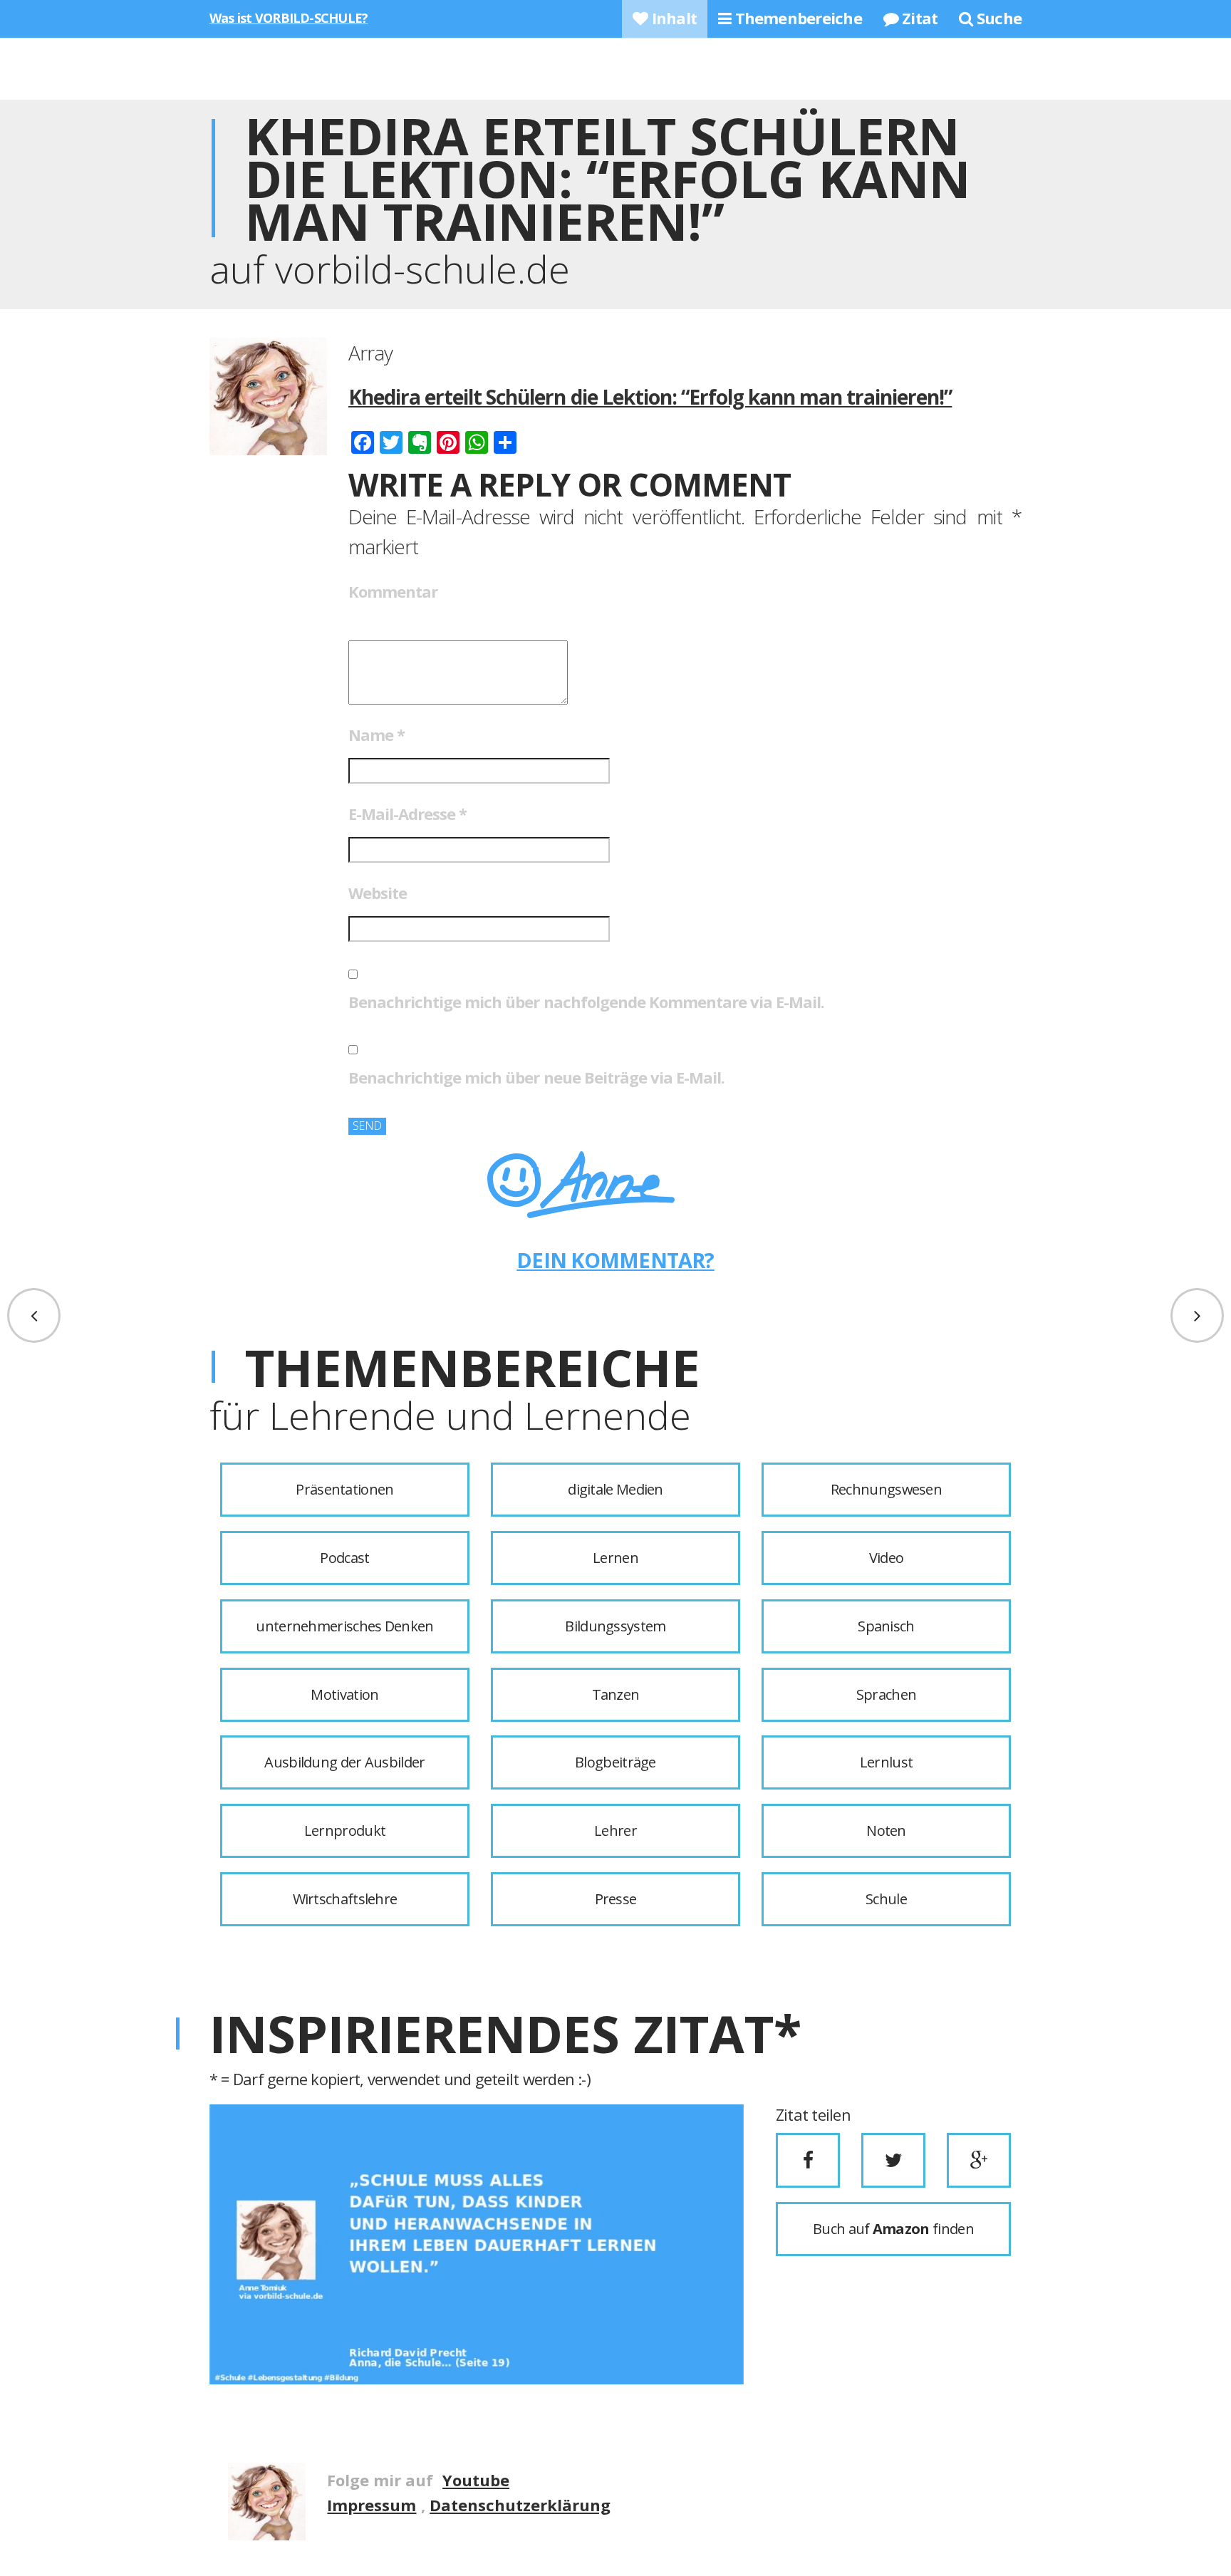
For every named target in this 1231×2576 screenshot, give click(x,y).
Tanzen (616, 1694)
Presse (616, 1899)
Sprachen (886, 1694)
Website (378, 893)
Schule (886, 1899)
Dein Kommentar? (615, 1260)
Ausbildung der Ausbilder (344, 1762)
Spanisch (886, 1626)
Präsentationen (344, 1489)
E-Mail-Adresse (407, 814)
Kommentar (393, 591)
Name (376, 734)
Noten (886, 1830)
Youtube (476, 2480)
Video (887, 1558)
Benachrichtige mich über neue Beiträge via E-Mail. (536, 1077)
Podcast (344, 1558)
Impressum (372, 2505)
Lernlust (886, 1762)
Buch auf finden (893, 2229)
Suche (997, 18)
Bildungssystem (615, 1626)
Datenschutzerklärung (520, 2505)
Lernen (615, 1558)
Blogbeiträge (615, 1762)
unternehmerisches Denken (344, 1626)
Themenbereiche (796, 18)
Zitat (918, 18)
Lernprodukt (345, 1830)
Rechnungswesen (886, 1489)
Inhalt (672, 18)
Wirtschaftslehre (345, 1899)
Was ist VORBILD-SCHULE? (289, 18)
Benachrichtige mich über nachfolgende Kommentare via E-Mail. (586, 1002)
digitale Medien (615, 1489)
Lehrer (615, 1830)
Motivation (344, 1694)
